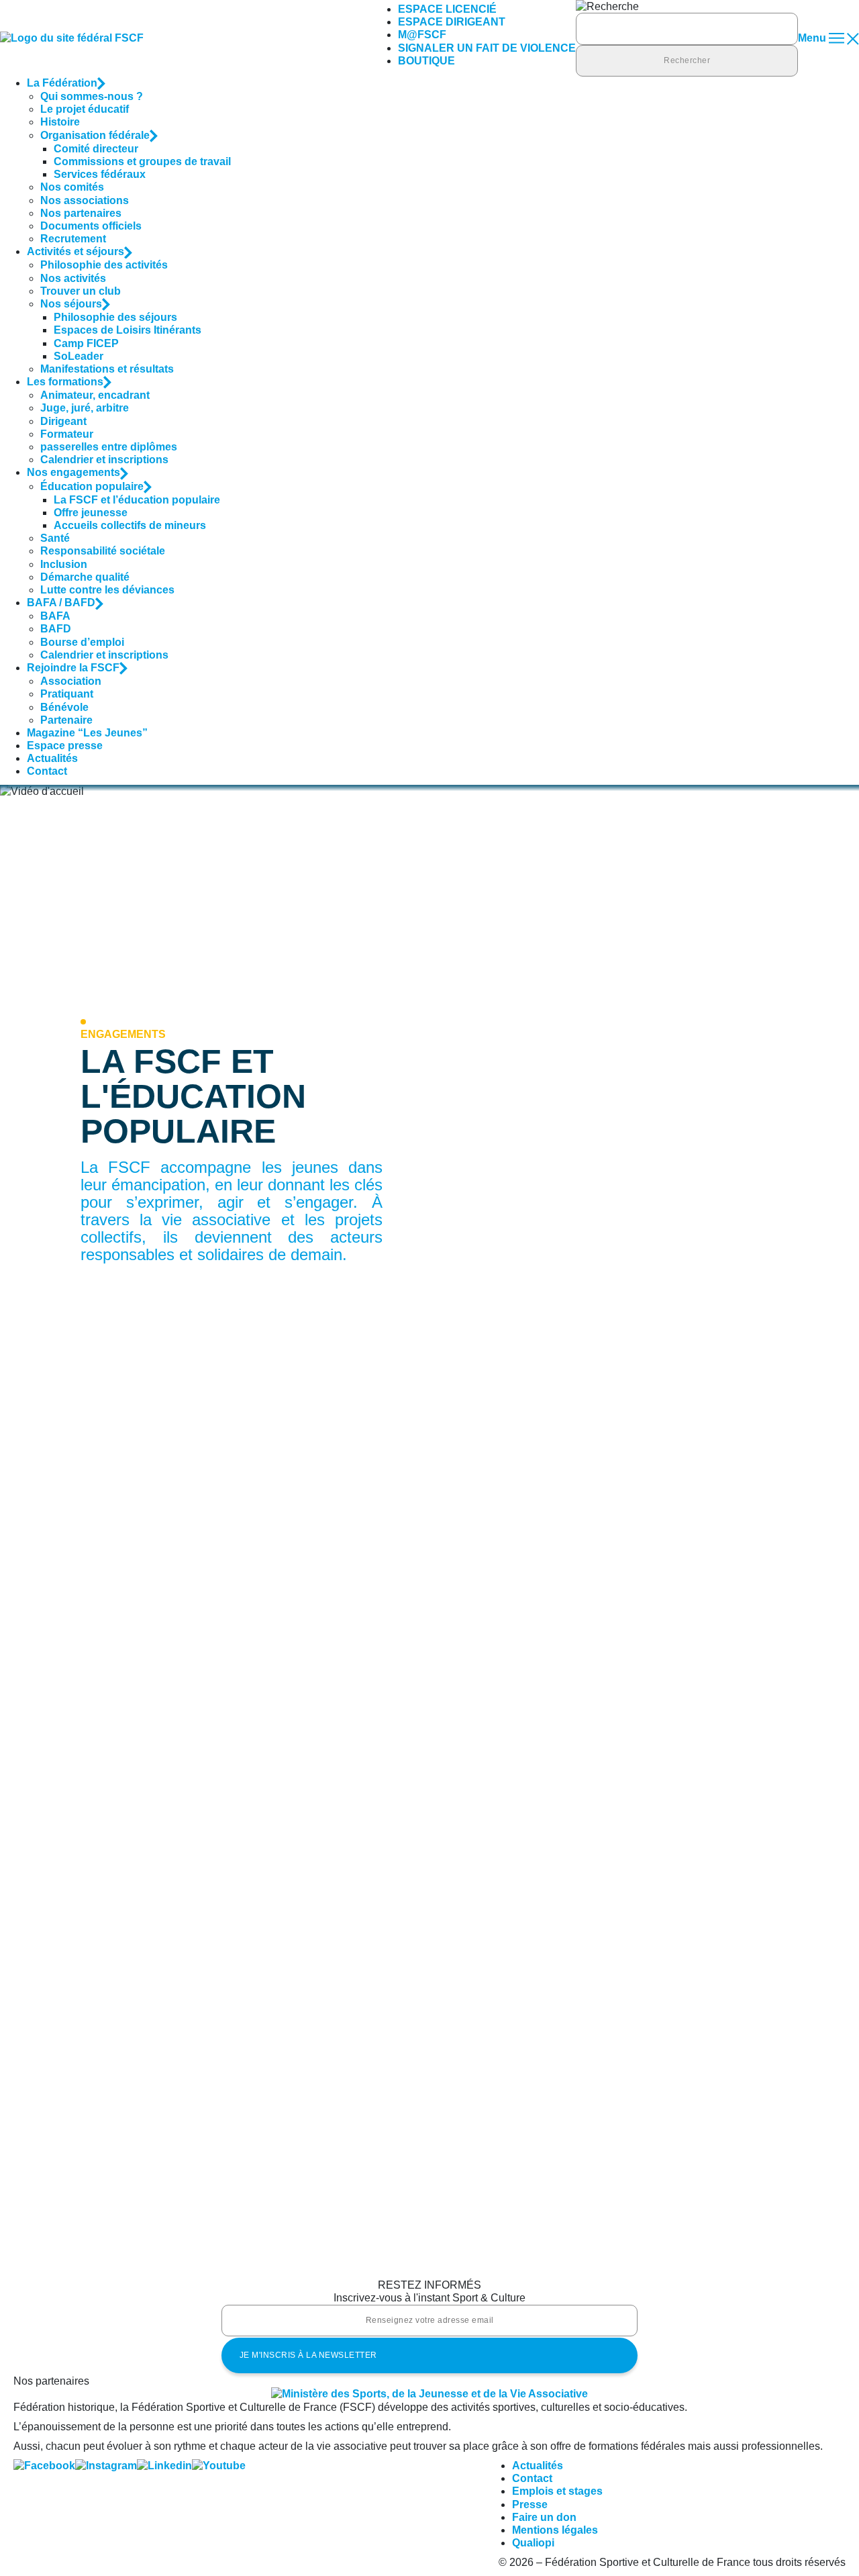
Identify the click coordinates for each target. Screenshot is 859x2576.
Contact (47, 771)
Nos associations (85, 200)
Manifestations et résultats (107, 369)
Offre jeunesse (91, 513)
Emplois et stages (557, 2491)
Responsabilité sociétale (103, 551)
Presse (530, 2505)
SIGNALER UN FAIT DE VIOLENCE (487, 48)
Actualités (52, 758)
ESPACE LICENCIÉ (447, 9)
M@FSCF (422, 35)
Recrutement (73, 239)
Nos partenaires (81, 213)
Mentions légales (555, 2530)
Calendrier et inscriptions (104, 460)
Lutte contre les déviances (107, 590)
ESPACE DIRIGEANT (452, 22)
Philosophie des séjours (115, 317)
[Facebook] (44, 2466)
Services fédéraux (100, 174)
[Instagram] (106, 2466)
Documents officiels (91, 226)
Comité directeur (96, 149)
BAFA (55, 616)
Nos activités (73, 278)
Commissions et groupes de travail (142, 161)
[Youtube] (219, 2466)
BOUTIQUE (426, 61)
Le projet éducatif (85, 109)
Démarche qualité (85, 577)
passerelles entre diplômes (109, 447)
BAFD (56, 629)
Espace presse (65, 746)
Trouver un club (81, 291)
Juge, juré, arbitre (85, 408)
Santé (55, 538)
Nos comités (72, 187)
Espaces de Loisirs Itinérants (128, 330)
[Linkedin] (164, 2466)
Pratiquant (67, 694)
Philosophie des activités (104, 265)
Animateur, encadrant (95, 395)
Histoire (60, 122)
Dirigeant (63, 421)
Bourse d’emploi (82, 642)
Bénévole (64, 707)
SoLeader (79, 356)
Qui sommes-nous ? (92, 96)
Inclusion (64, 564)
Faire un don (544, 2517)
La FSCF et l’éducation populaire (137, 500)
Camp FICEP (86, 343)
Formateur (67, 434)
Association (71, 681)
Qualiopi (533, 2543)
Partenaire (66, 720)
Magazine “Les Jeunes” (87, 733)
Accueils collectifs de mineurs (130, 525)
